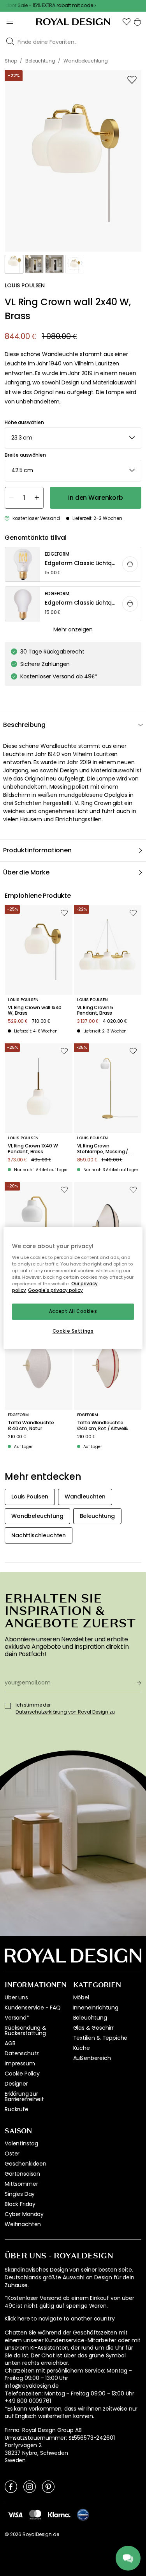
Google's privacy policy (55, 1290)
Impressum (20, 2063)
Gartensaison (22, 2174)
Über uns (16, 1997)
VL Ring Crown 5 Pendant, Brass (95, 1011)
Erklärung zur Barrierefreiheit (24, 2096)
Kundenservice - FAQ (33, 2008)
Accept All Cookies (73, 1311)
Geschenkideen (26, 2164)
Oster (12, 2154)
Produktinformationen (37, 850)
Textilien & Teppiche (100, 2038)
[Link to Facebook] (11, 2486)
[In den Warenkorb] (130, 564)
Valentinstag (21, 2143)
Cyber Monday (24, 2214)
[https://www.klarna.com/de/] (59, 2514)
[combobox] (73, 438)
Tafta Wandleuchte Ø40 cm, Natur (31, 1426)
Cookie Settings (73, 1331)
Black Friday (20, 2204)
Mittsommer (21, 2184)
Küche (82, 2048)
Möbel (81, 1997)
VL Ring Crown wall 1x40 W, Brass (35, 1011)
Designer (16, 2084)
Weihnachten (23, 2224)
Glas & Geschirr (94, 2028)
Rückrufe (17, 2109)
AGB (10, 2043)
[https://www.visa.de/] (15, 2514)
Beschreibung (24, 725)
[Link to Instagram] (30, 2486)
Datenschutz (22, 2053)
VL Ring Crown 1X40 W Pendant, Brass (33, 1149)
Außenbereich (92, 2058)
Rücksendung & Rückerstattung (26, 2030)
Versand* (17, 2018)
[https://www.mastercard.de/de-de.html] (35, 2515)
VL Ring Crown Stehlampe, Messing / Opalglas (103, 1149)
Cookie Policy (22, 2074)
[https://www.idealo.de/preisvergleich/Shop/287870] (83, 2515)
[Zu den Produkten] (73, 565)
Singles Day (20, 2194)
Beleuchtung (90, 2018)
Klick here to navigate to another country (60, 2319)
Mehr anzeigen (73, 629)
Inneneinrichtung (96, 2008)
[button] (127, 22)
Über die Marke (26, 872)
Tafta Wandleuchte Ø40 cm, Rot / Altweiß (103, 1426)
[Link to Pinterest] (48, 2486)
